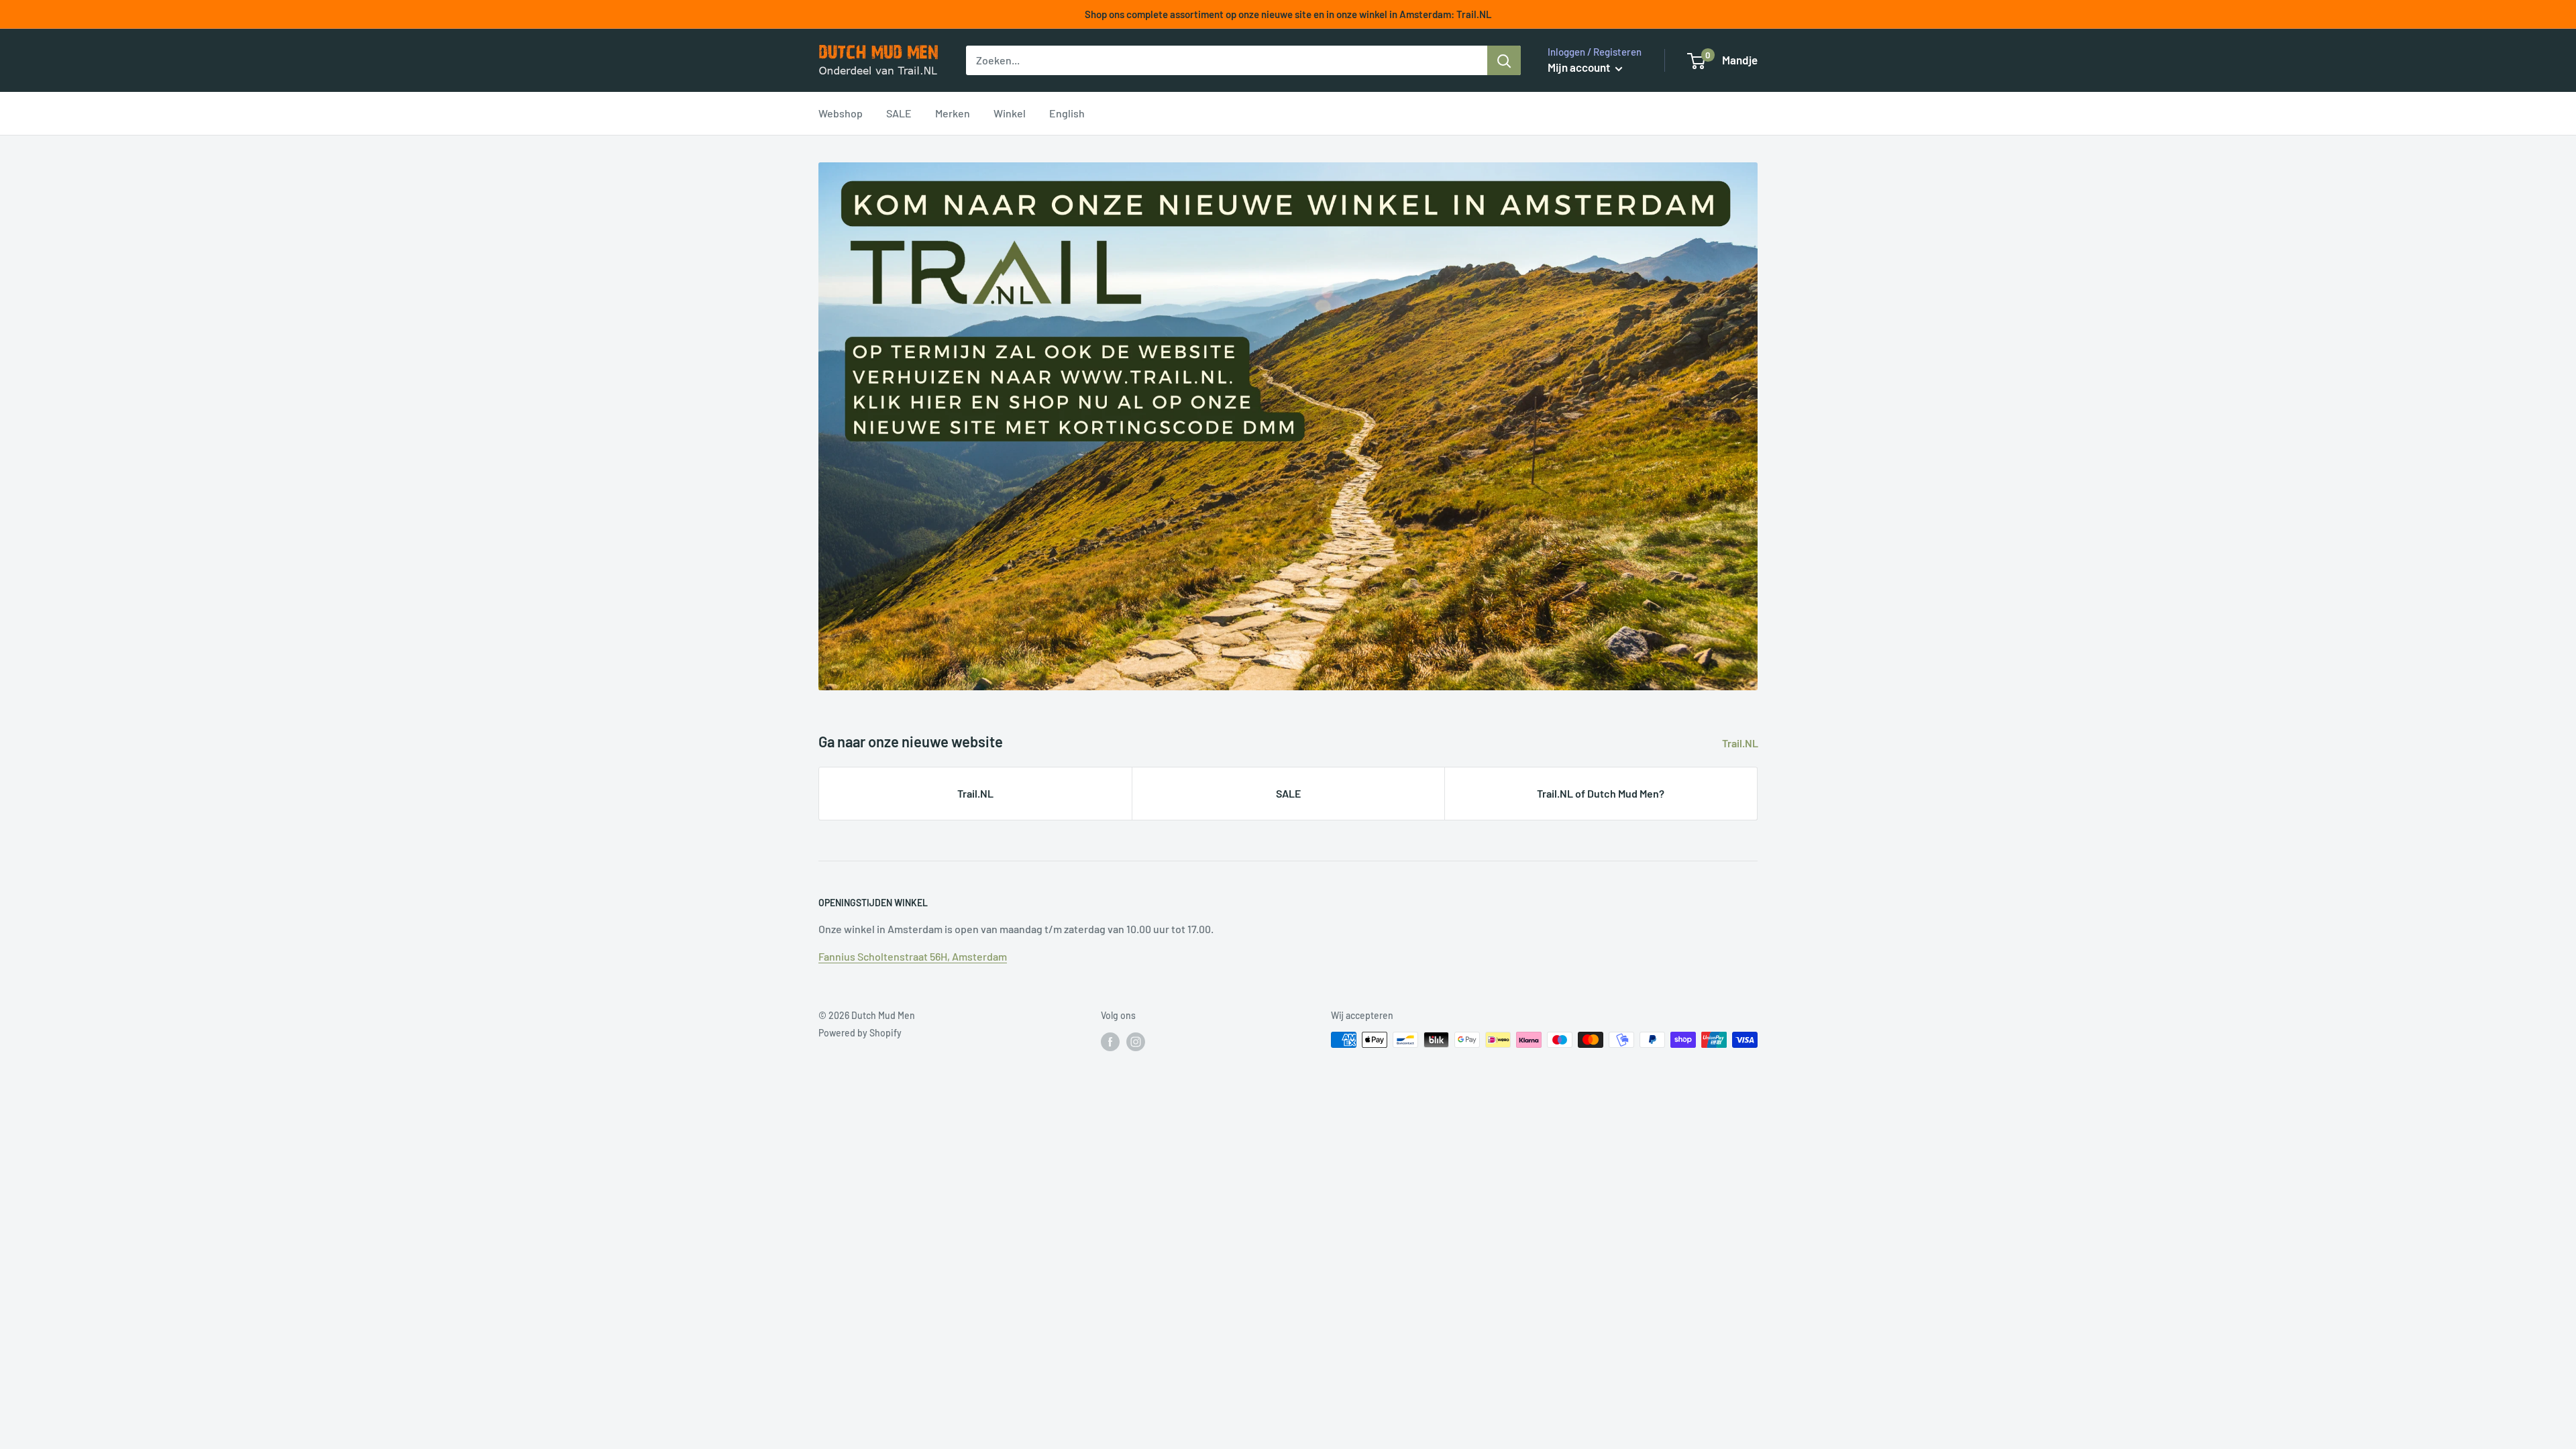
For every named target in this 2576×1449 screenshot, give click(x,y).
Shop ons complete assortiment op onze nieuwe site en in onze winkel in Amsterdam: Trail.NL (1288, 14)
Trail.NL (1741, 743)
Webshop (841, 113)
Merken (953, 113)
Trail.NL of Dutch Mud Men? (1601, 793)
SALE (899, 113)
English (1067, 113)
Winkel (1010, 113)
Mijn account (1580, 67)
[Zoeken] (1504, 60)
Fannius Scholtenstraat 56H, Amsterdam (913, 956)
